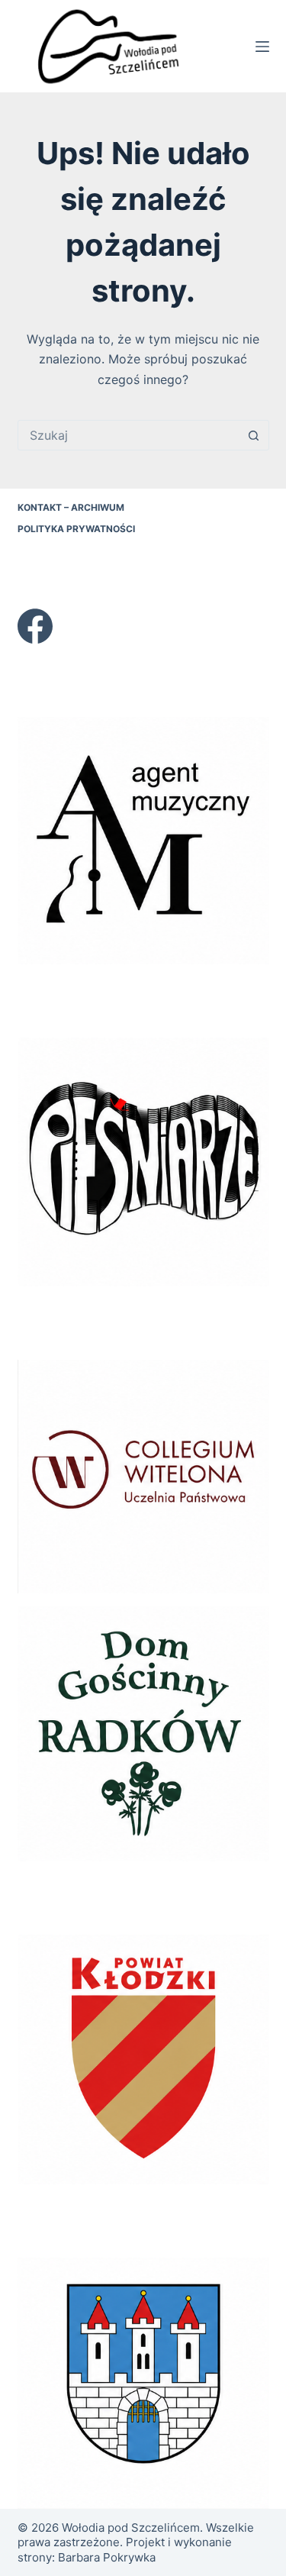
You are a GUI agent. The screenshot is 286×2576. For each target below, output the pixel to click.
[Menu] (262, 47)
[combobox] (129, 435)
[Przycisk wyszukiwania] (254, 435)
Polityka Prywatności (76, 529)
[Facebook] (35, 626)
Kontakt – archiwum (71, 507)
